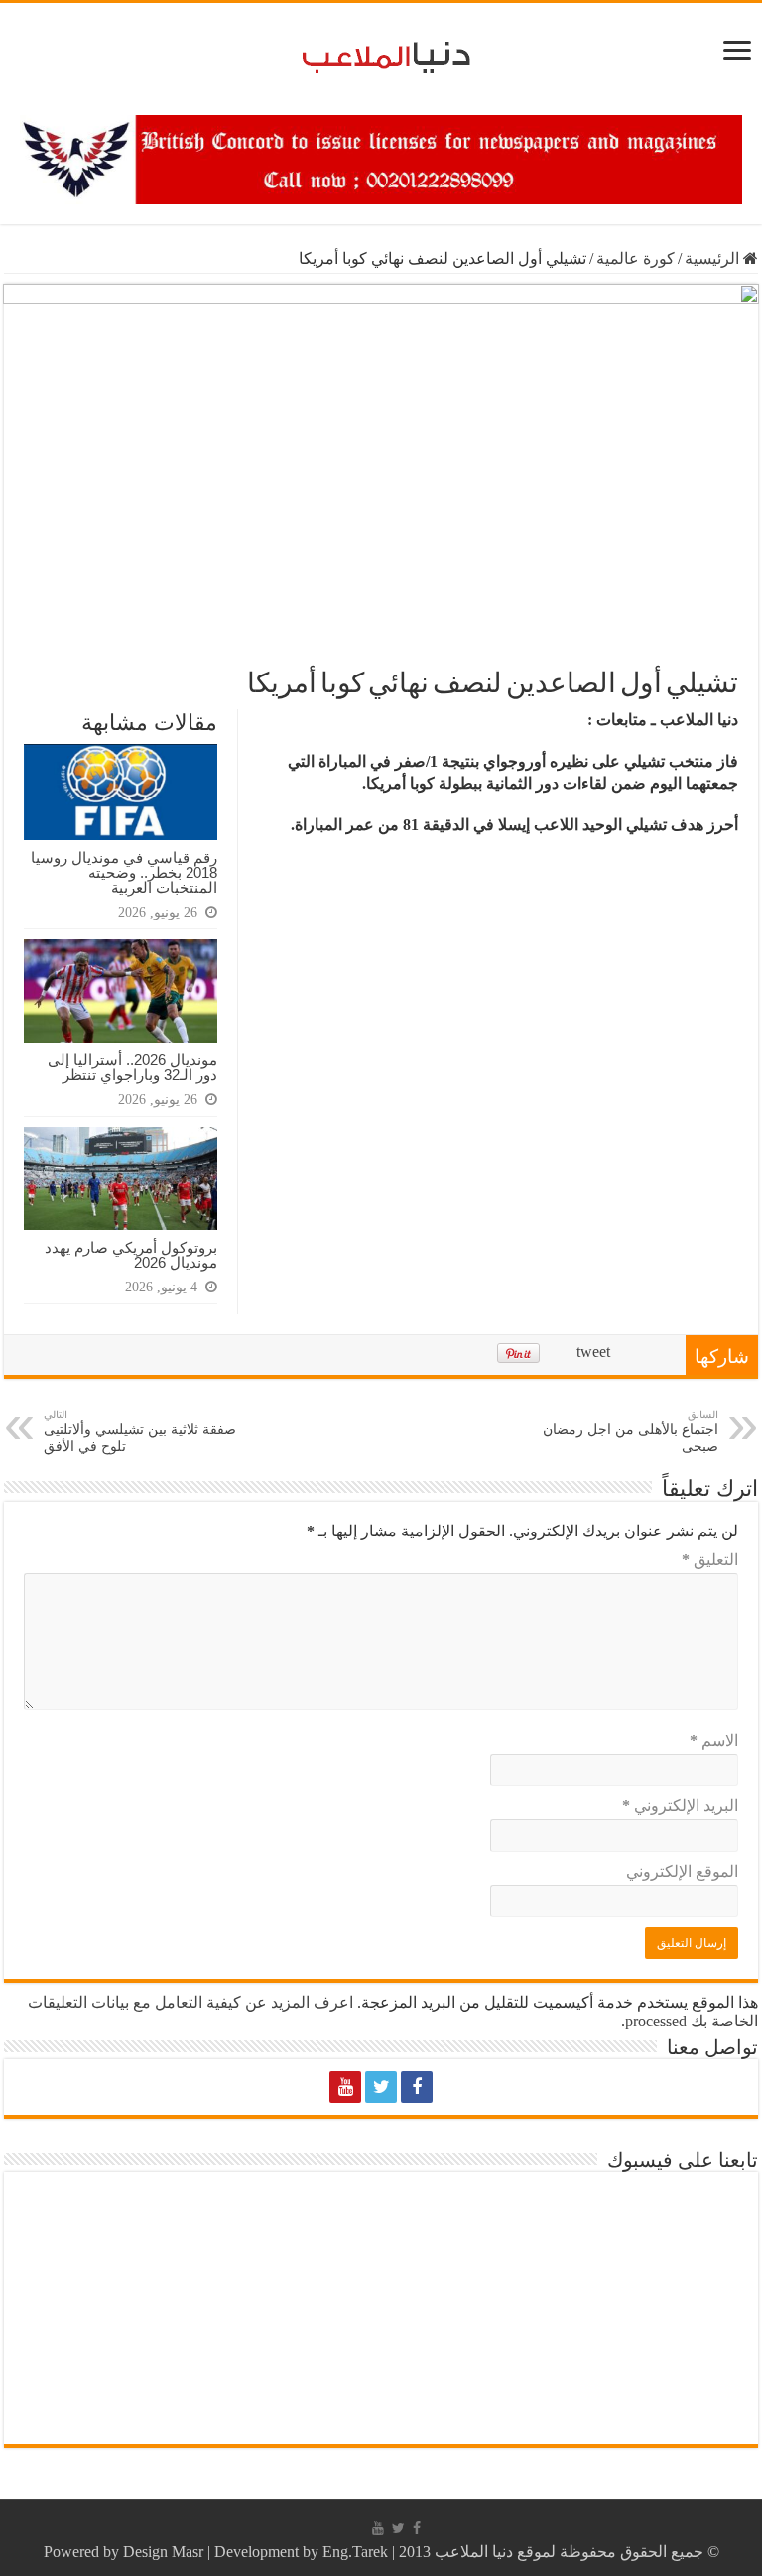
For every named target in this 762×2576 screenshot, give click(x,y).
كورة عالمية (635, 258)
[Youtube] (345, 2087)
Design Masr (163, 2552)
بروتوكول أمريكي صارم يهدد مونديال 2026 (131, 1255)
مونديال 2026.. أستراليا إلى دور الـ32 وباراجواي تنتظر (132, 1067)
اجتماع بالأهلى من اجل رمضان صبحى (631, 1431)
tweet (593, 1351)
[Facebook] (417, 2087)
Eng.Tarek (355, 2552)
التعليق (710, 1560)
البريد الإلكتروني (680, 1806)
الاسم (714, 1740)
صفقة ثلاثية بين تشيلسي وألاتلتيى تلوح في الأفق (140, 1431)
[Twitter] (381, 2087)
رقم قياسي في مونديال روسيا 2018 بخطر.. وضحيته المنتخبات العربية (124, 872)
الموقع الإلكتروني (682, 1871)
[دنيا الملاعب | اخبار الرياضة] (381, 54)
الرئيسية (714, 258)
